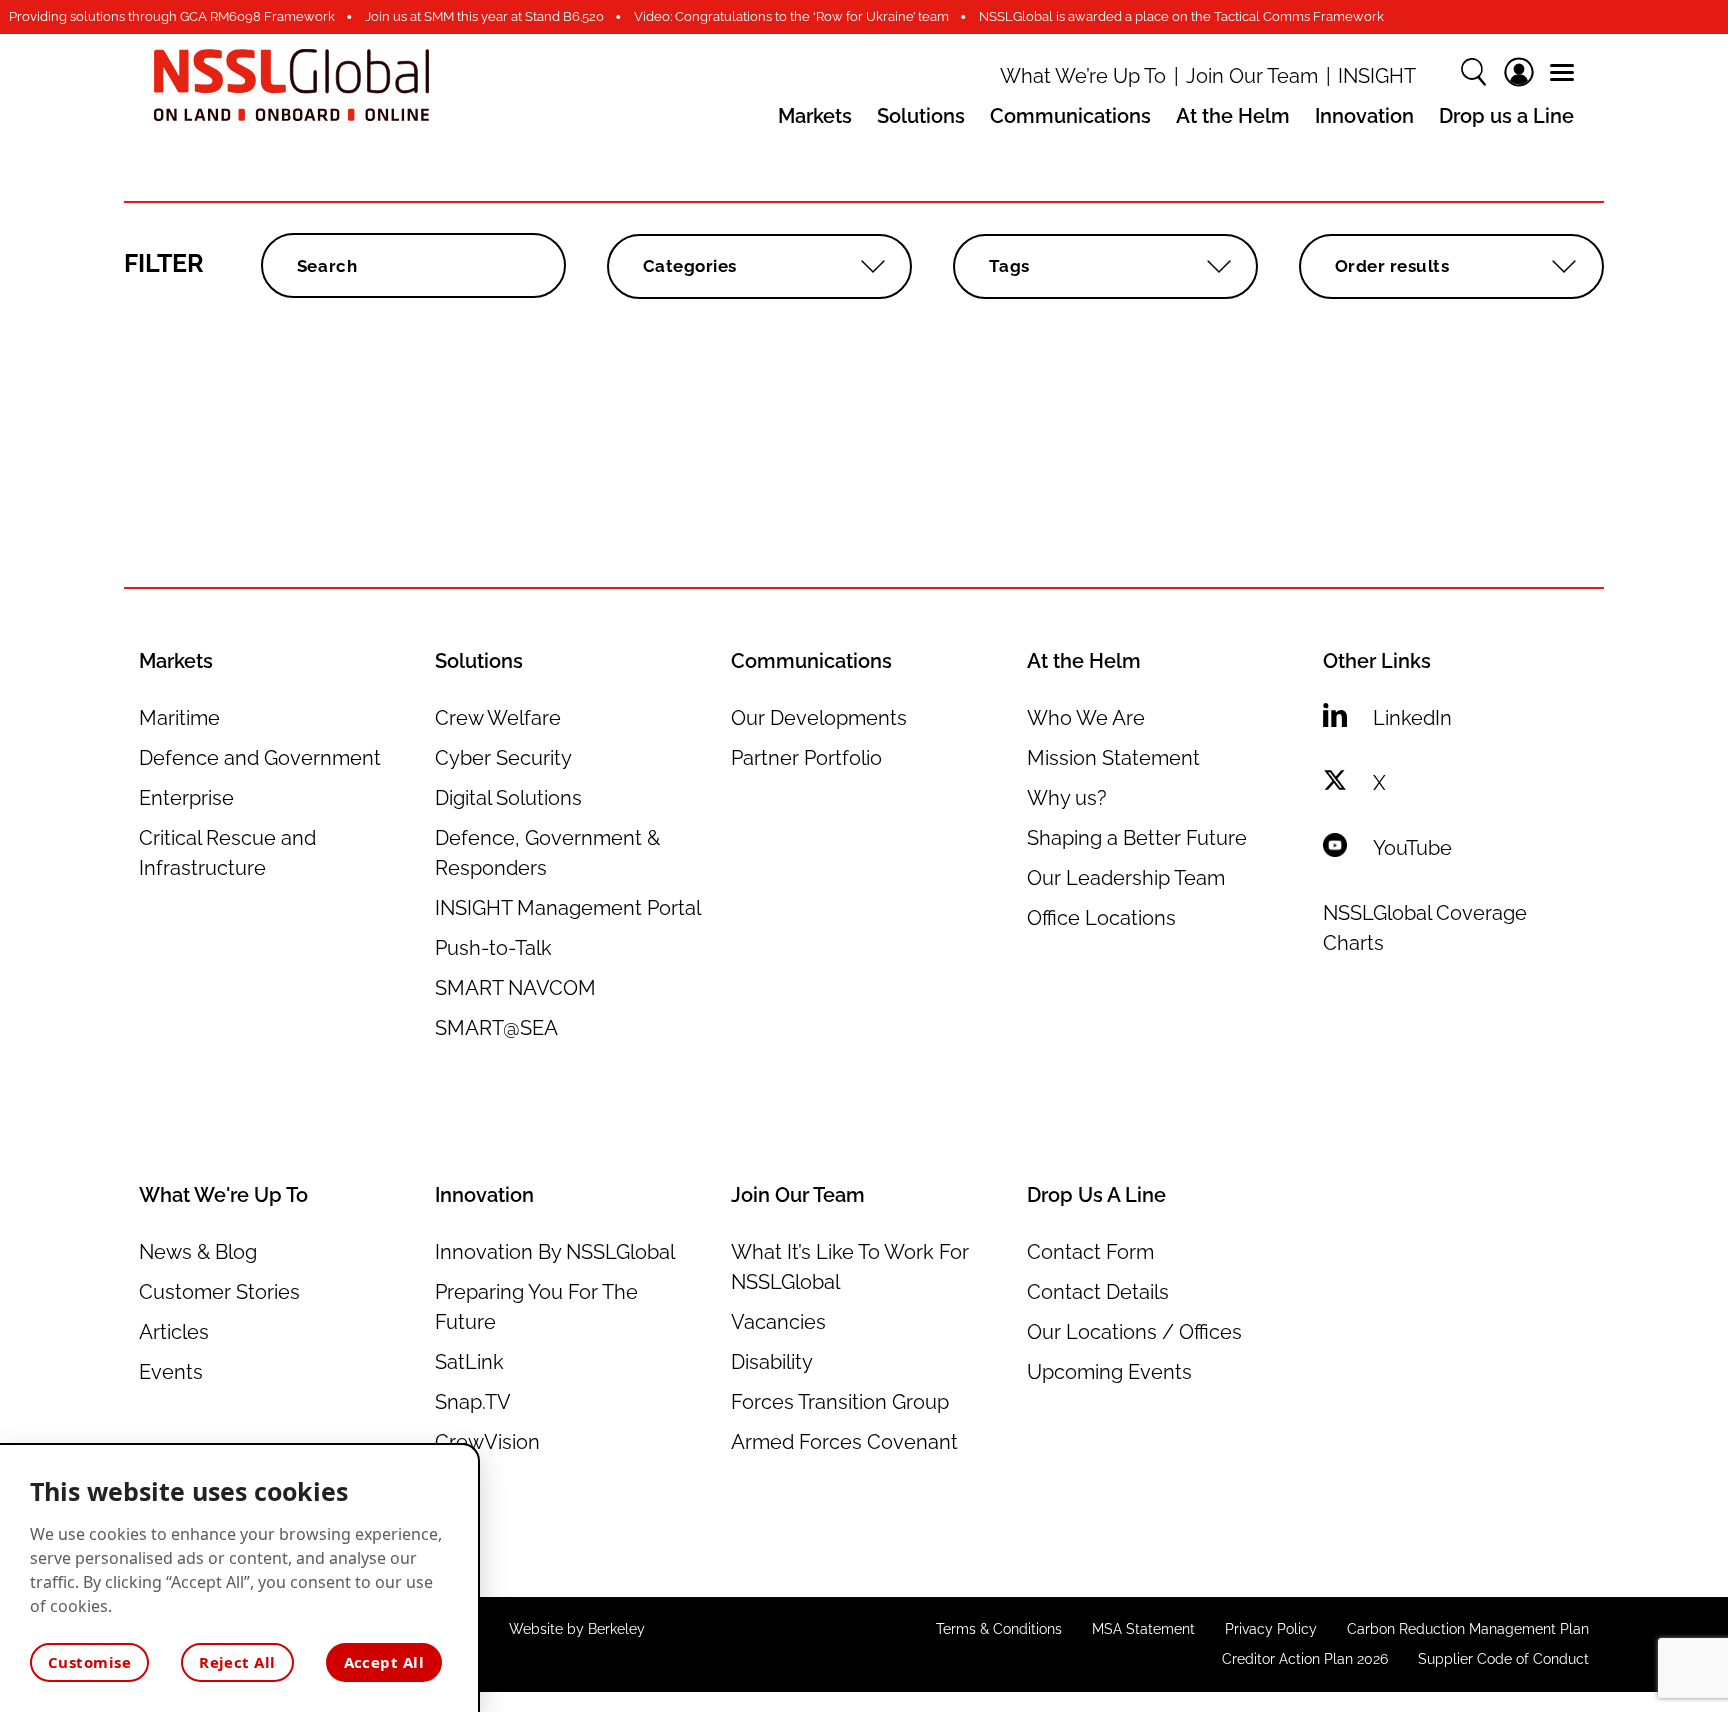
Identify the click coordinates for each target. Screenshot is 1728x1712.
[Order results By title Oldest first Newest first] (1451, 266)
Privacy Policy (1271, 1629)
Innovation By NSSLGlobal (555, 1252)
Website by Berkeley (577, 1629)
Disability (772, 1362)
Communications (1070, 116)
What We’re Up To (1083, 76)
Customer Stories (219, 1292)
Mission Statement (1113, 758)
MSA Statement (1143, 1629)
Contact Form (1090, 1252)
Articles (174, 1332)
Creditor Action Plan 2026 (1305, 1659)
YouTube (1412, 848)
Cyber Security (503, 758)
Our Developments (819, 718)
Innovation (1364, 116)
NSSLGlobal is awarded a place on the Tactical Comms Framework (1181, 16)
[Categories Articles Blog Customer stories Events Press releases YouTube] (759, 266)
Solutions (921, 116)
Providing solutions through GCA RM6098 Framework (172, 16)
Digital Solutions (508, 798)
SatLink (469, 1362)
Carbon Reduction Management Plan (1468, 1629)
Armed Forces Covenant (844, 1442)
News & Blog (198, 1252)
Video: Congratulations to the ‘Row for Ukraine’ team (791, 16)
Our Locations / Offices (1134, 1332)
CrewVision (487, 1442)
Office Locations (1101, 918)
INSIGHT (1377, 76)
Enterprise (186, 798)
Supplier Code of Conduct (1503, 1659)
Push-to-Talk (493, 948)
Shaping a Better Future (1137, 838)
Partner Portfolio (806, 758)
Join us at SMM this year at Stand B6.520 (484, 16)
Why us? (1067, 798)
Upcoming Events (1109, 1372)
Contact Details (1098, 1292)
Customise (89, 1662)
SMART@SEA (496, 1028)
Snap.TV (473, 1402)
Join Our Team (1252, 76)
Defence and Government (260, 758)
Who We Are (1086, 718)
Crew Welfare (498, 718)
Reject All (237, 1662)
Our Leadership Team (1126, 878)
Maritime (179, 718)
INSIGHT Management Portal (568, 908)
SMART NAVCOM (515, 988)
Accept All (384, 1662)
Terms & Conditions (999, 1629)
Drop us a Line (1506, 116)
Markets (815, 116)
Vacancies (778, 1322)
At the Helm (1233, 116)
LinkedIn (1412, 718)
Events (171, 1372)
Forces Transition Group (840, 1402)
